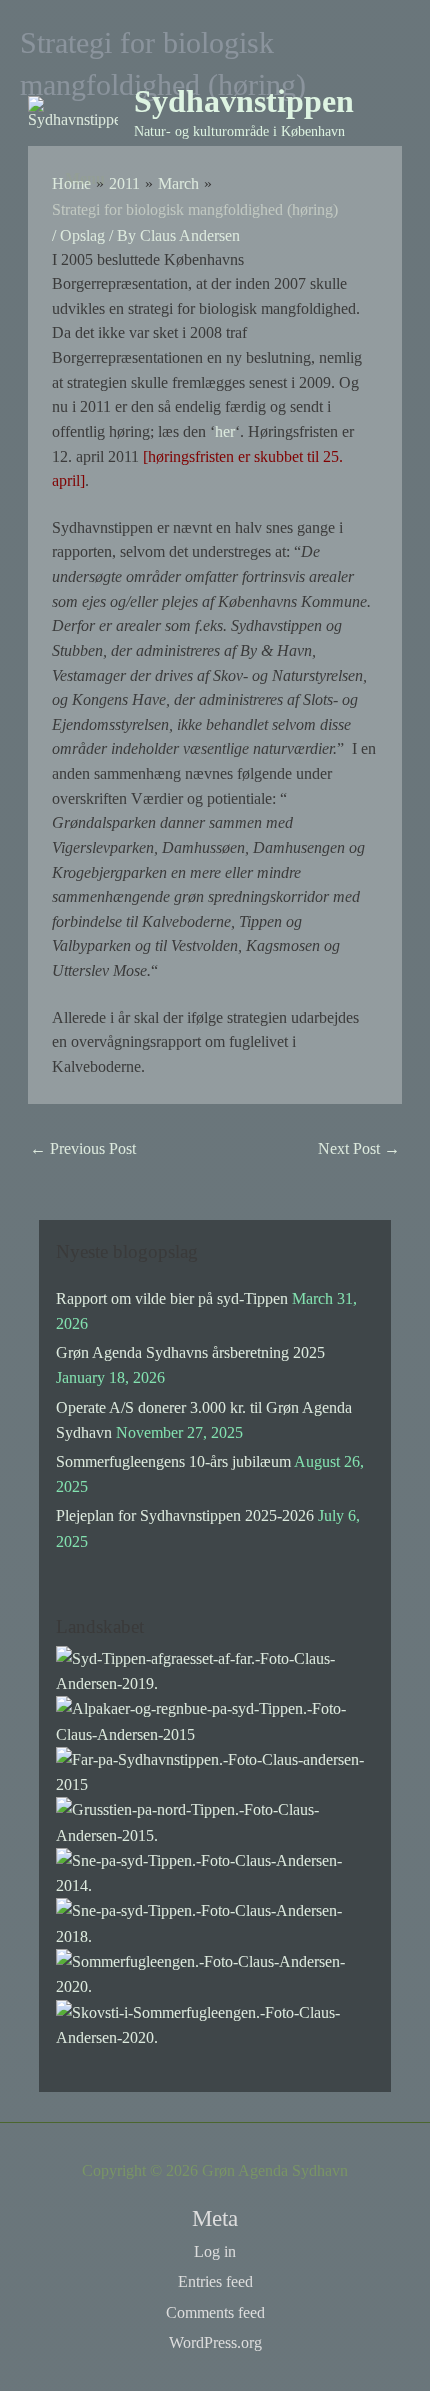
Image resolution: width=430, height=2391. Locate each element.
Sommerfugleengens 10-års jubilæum (173, 1461)
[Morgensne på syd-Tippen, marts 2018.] (215, 1921)
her (225, 431)
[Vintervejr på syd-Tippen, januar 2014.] (215, 1871)
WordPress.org (215, 2342)
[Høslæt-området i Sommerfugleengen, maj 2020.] (215, 1972)
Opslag (82, 235)
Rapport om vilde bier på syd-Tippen (172, 1298)
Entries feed (215, 2281)
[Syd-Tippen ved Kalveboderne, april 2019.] (215, 1669)
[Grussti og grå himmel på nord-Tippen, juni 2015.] (215, 1820)
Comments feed (215, 2312)
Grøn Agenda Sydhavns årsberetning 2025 (190, 1352)
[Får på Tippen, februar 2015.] (215, 1770)
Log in (215, 2251)
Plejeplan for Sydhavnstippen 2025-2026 (185, 1515)
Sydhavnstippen (244, 101)
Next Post (359, 1148)
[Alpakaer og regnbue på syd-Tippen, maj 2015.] (215, 1719)
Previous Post (83, 1148)
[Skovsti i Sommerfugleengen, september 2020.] (215, 2022)
